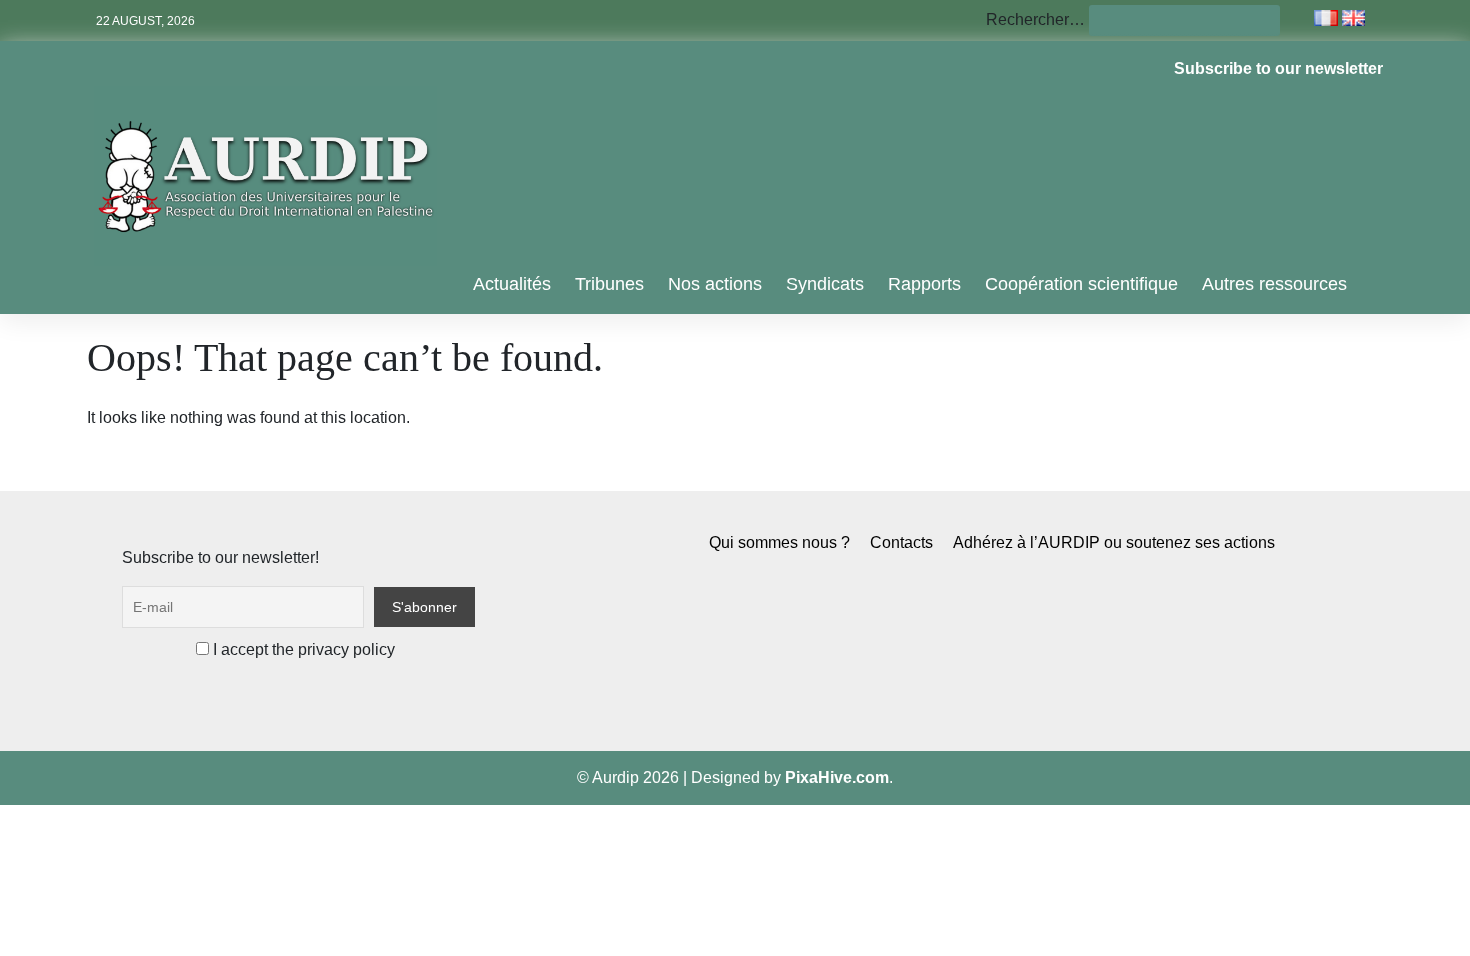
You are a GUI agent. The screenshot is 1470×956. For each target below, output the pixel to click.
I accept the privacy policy (302, 649)
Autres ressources (1274, 284)
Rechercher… (1035, 19)
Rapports (924, 284)
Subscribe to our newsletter (1278, 68)
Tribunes (609, 284)
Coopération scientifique (1081, 284)
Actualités (512, 284)
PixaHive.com (837, 777)
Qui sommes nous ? (779, 542)
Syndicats (825, 284)
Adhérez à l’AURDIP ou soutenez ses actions (1114, 542)
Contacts (901, 542)
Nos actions (715, 284)
